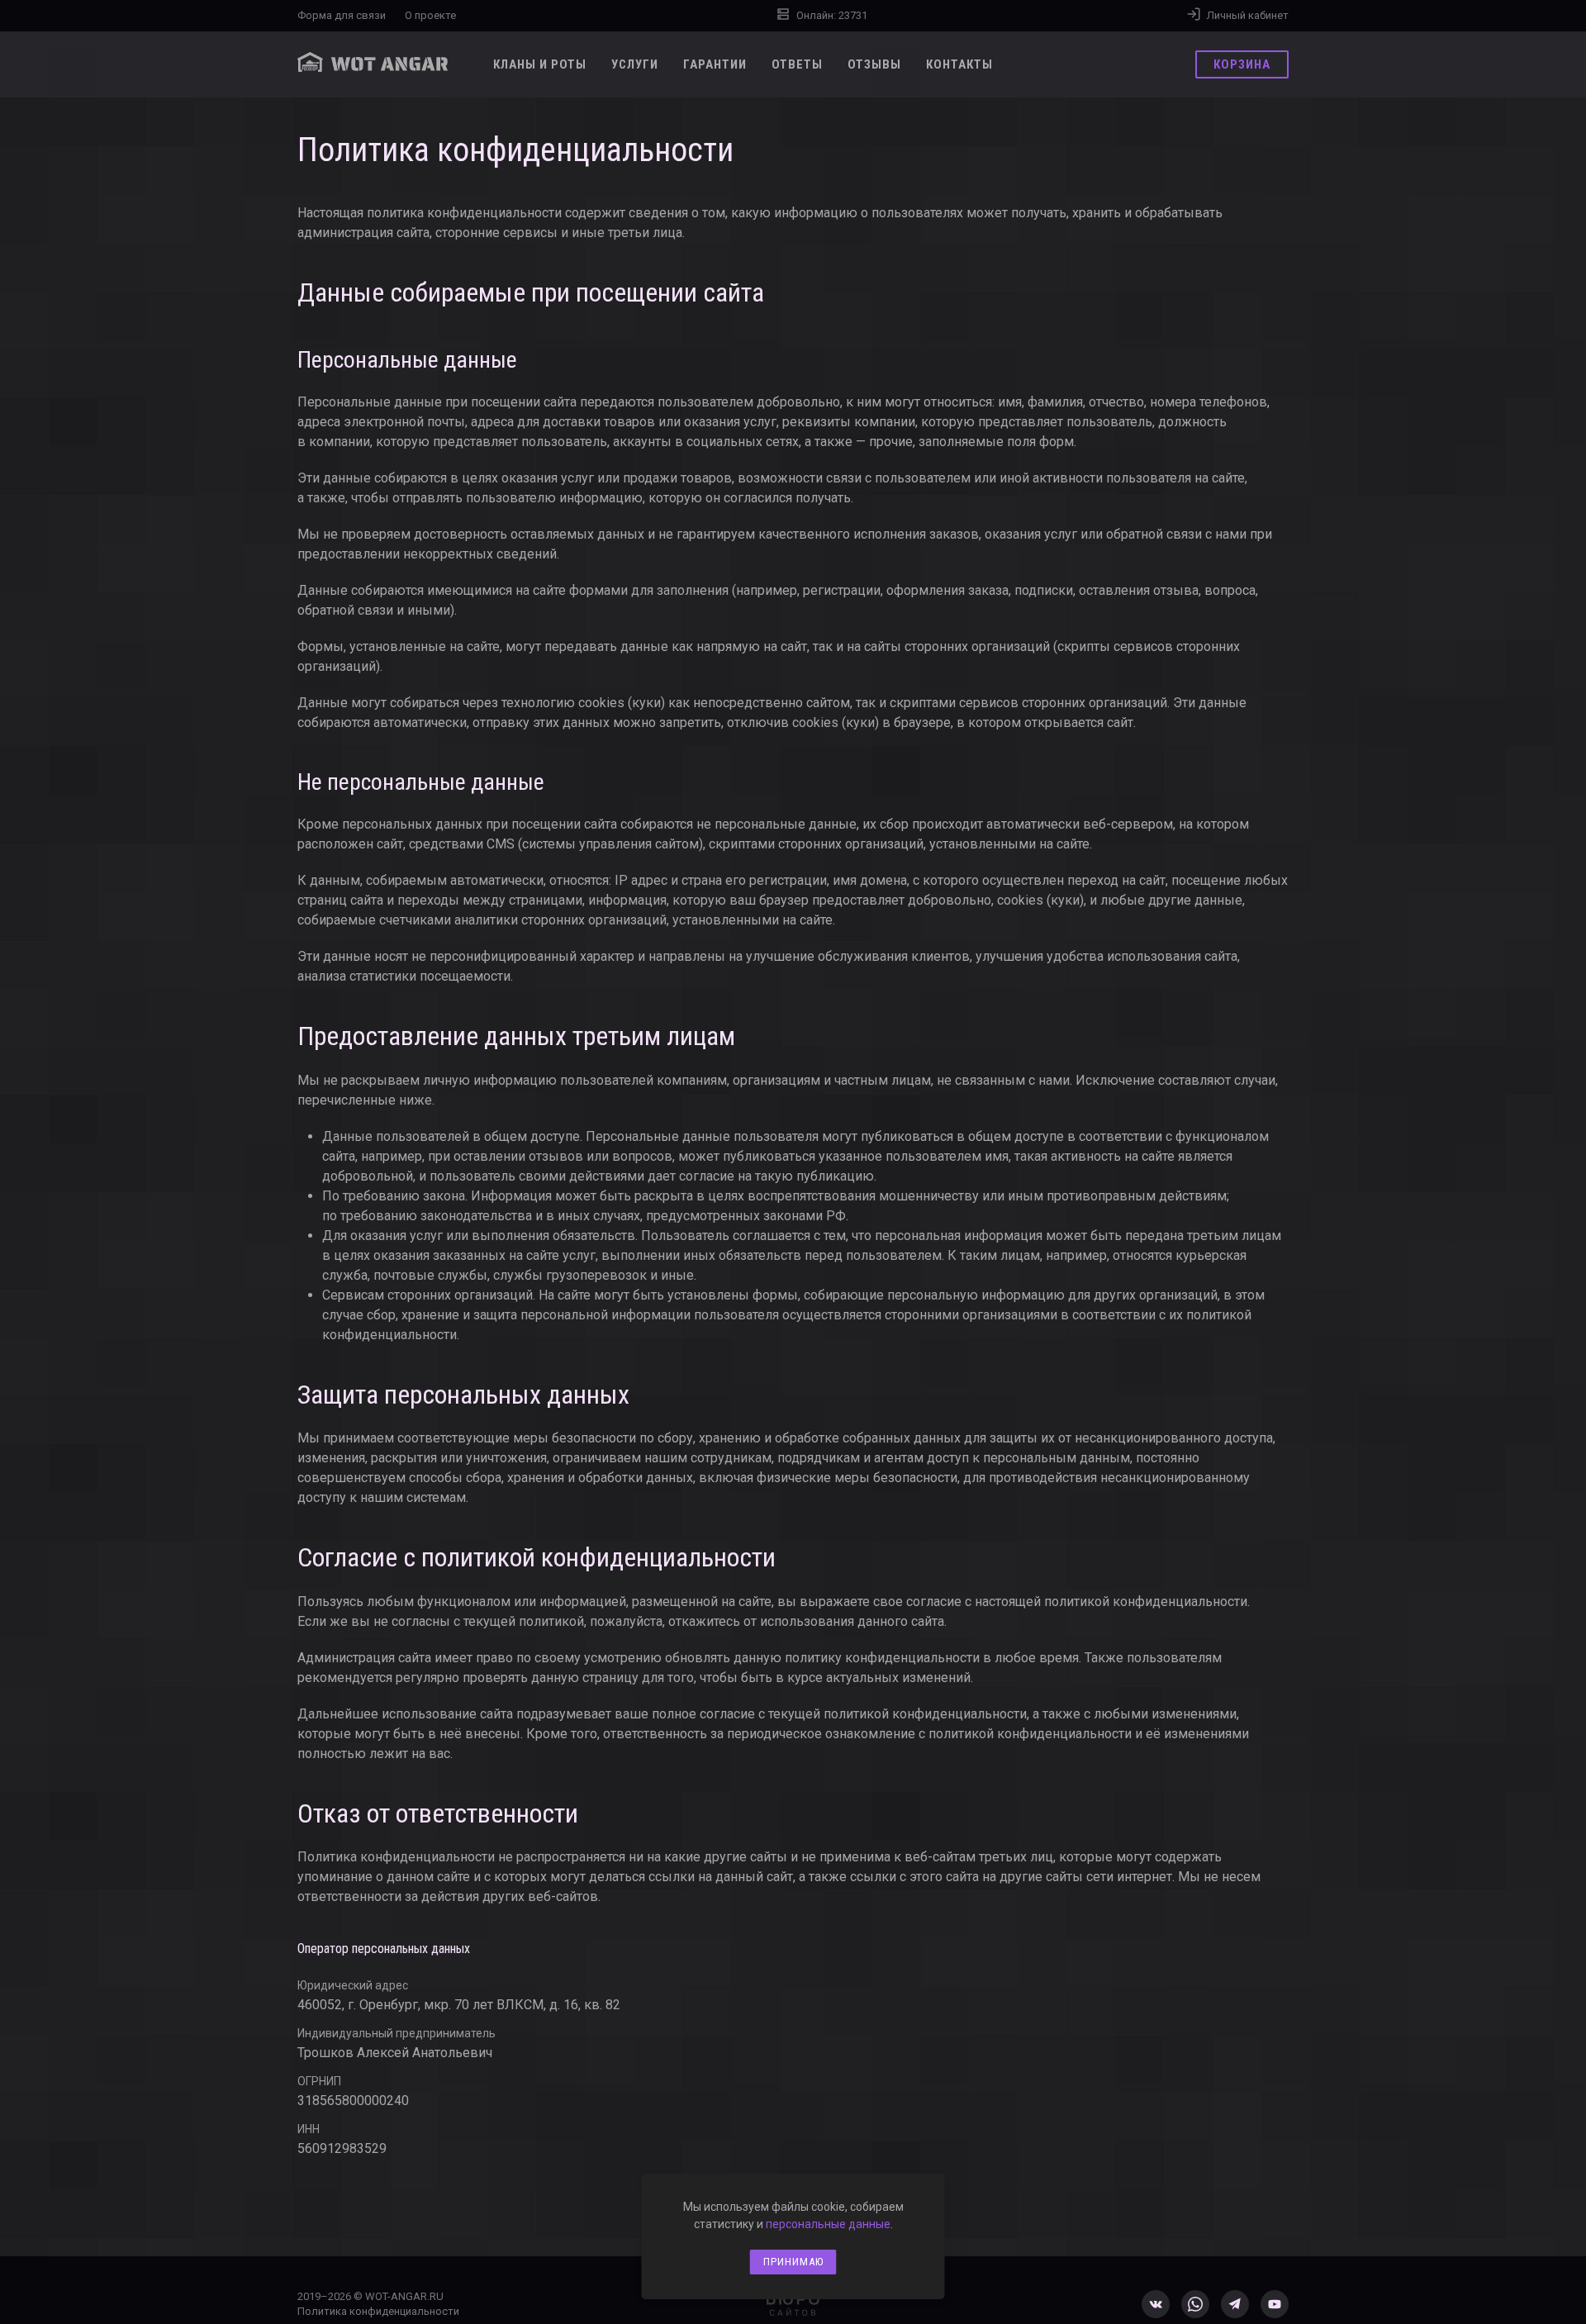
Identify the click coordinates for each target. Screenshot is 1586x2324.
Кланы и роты (540, 64)
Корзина (1248, 64)
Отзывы (874, 64)
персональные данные (828, 2224)
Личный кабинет (1245, 15)
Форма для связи (342, 15)
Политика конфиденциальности (378, 2311)
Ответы (797, 64)
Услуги (635, 64)
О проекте (430, 15)
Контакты (959, 64)
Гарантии (715, 64)
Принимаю (793, 2262)
